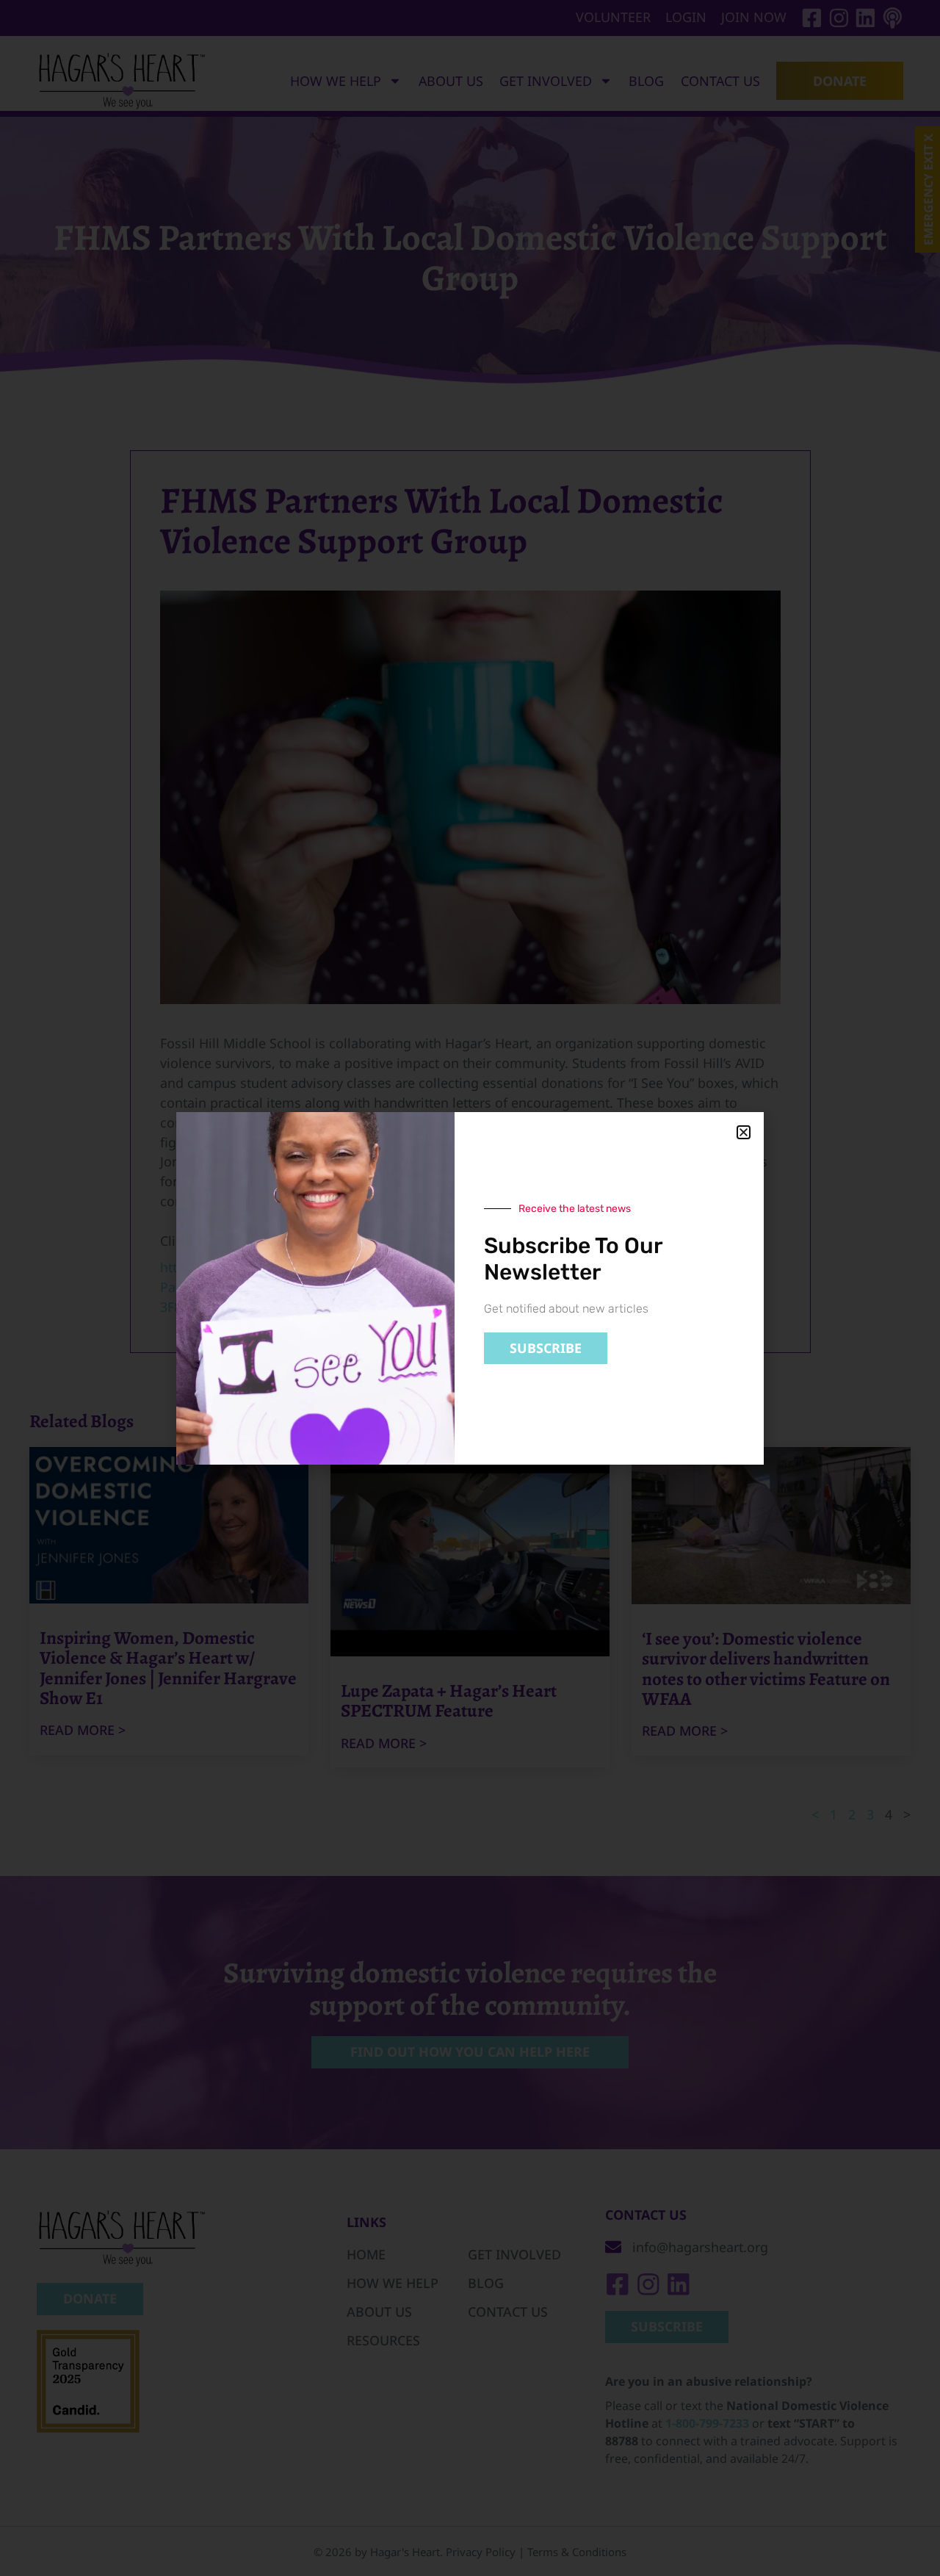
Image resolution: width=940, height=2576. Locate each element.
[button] (744, 1132)
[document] (470, 1288)
